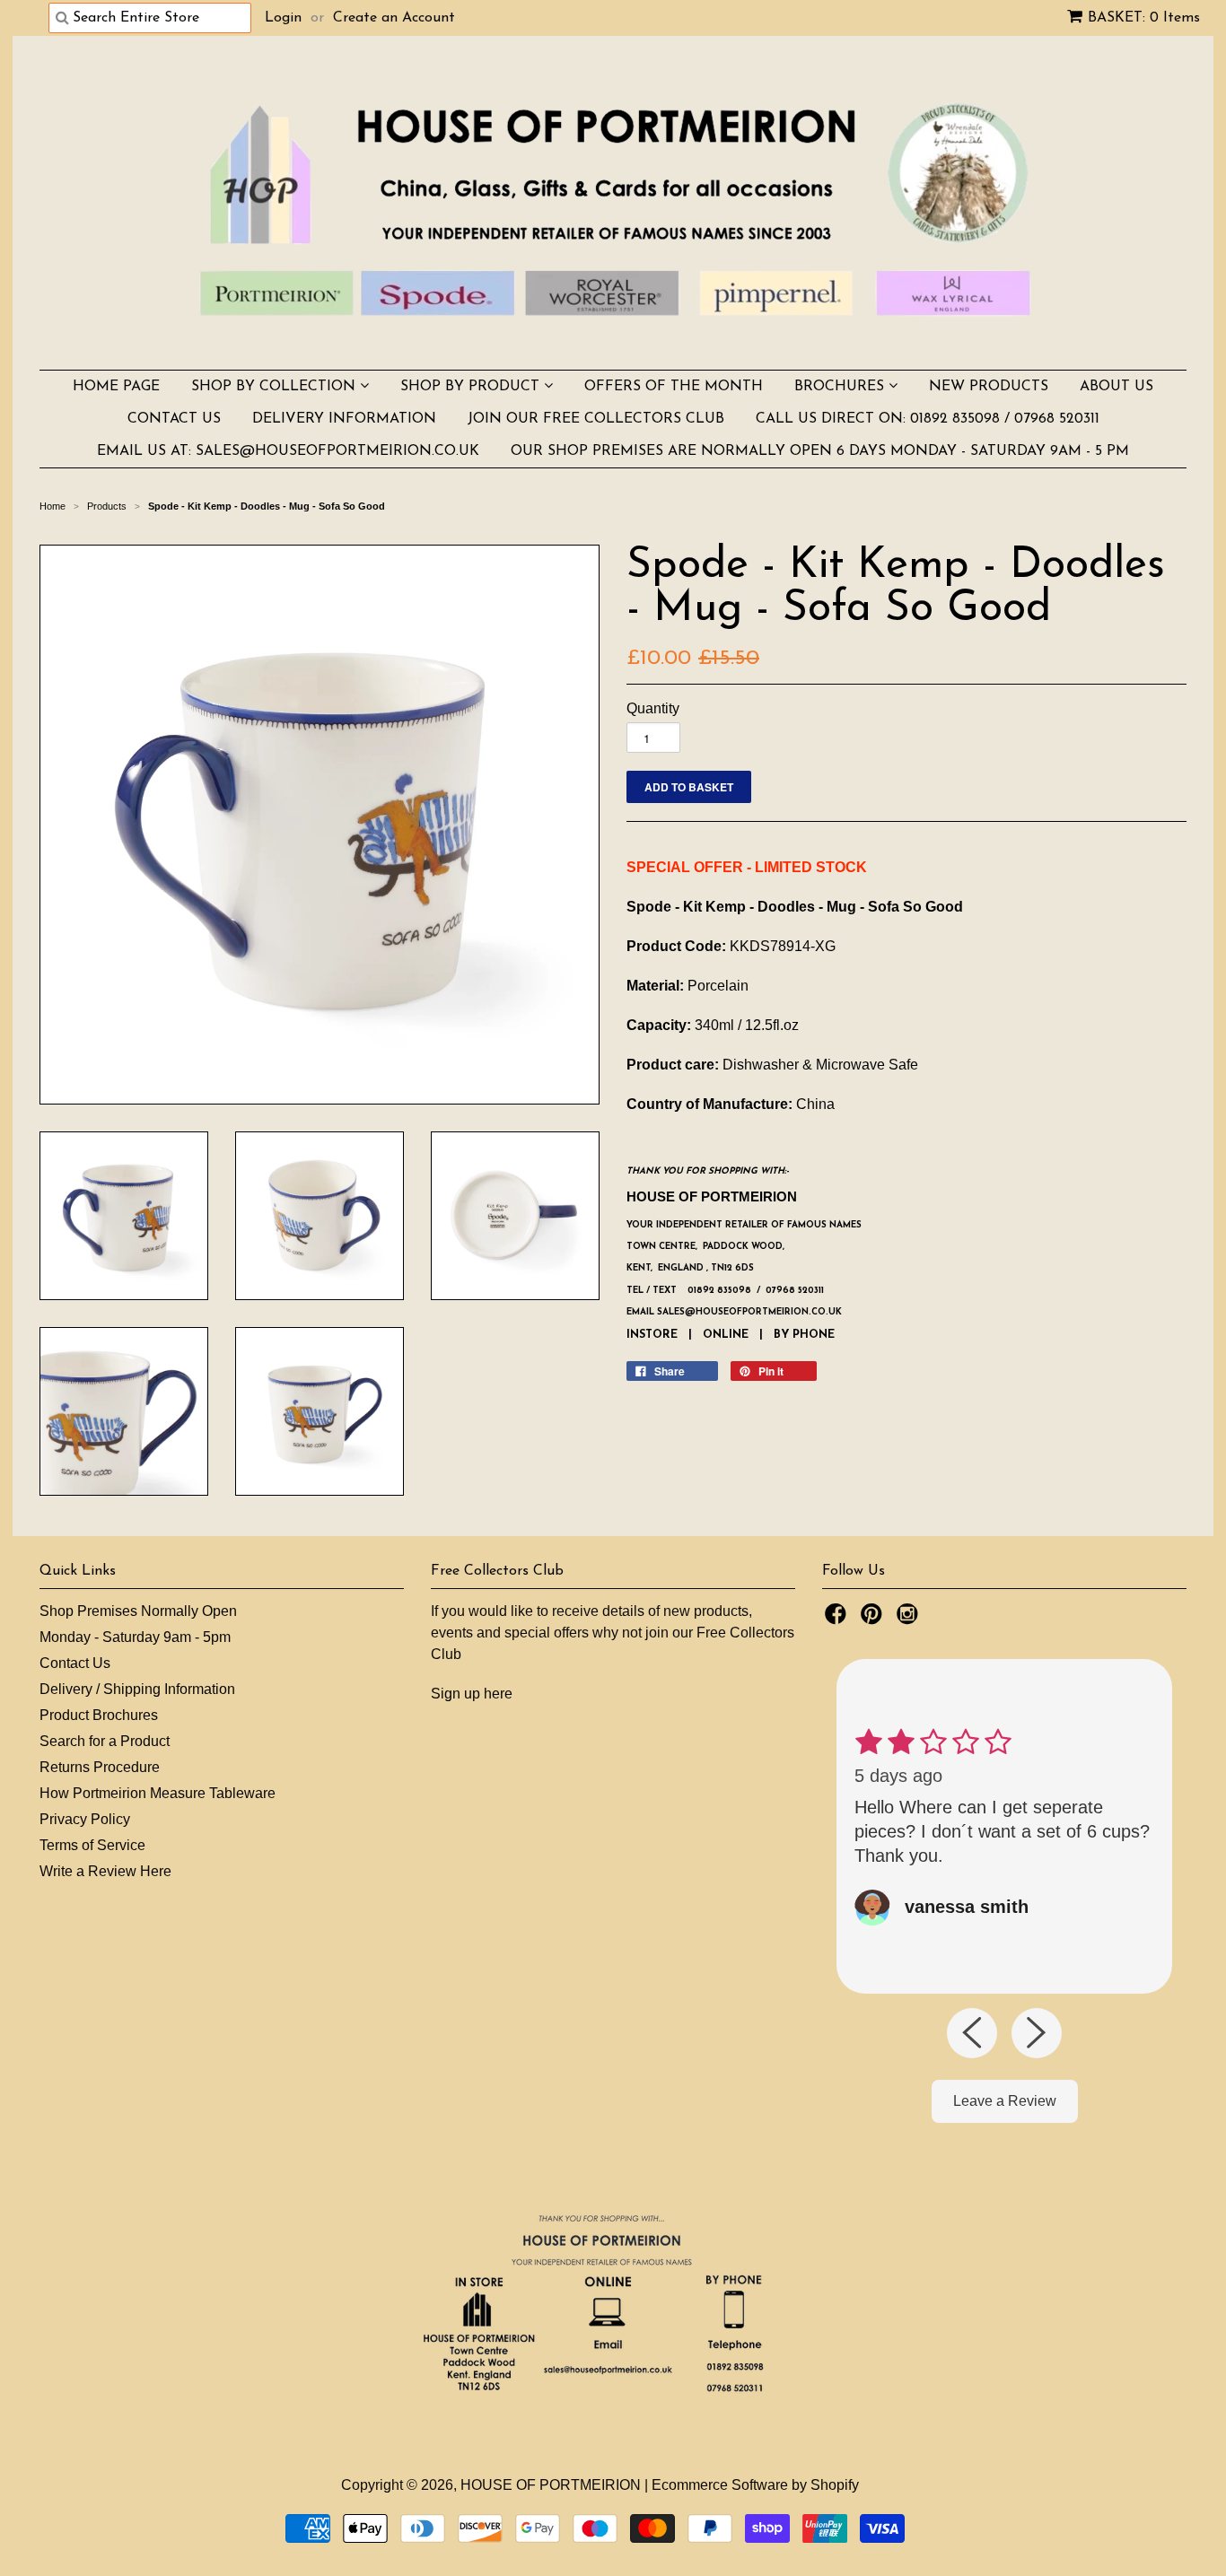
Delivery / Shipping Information (137, 1689)
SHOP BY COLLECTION (276, 387)
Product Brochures (99, 1715)
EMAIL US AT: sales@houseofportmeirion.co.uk (288, 451)
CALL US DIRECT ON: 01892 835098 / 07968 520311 (928, 419)
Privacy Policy (85, 1819)
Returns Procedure (100, 1767)
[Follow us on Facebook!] (838, 1619)
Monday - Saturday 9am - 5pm (135, 1637)
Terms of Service (92, 1845)
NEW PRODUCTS (989, 387)
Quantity (653, 708)
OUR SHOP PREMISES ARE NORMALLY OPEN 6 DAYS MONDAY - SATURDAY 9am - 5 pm (820, 451)
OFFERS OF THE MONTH (674, 387)
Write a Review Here (105, 1871)
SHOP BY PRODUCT (472, 387)
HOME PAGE (116, 387)
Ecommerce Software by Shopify (755, 2485)
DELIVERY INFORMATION (344, 419)
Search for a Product (105, 1741)
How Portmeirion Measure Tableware (158, 1793)
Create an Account (394, 18)
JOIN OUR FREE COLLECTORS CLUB (596, 419)
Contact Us (75, 1663)
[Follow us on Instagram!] (910, 1619)
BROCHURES (841, 387)
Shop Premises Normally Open (138, 1611)
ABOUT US (1117, 387)
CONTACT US (174, 419)
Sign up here (472, 1694)
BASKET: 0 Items (1144, 18)
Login (283, 18)
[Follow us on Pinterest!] (874, 1619)
